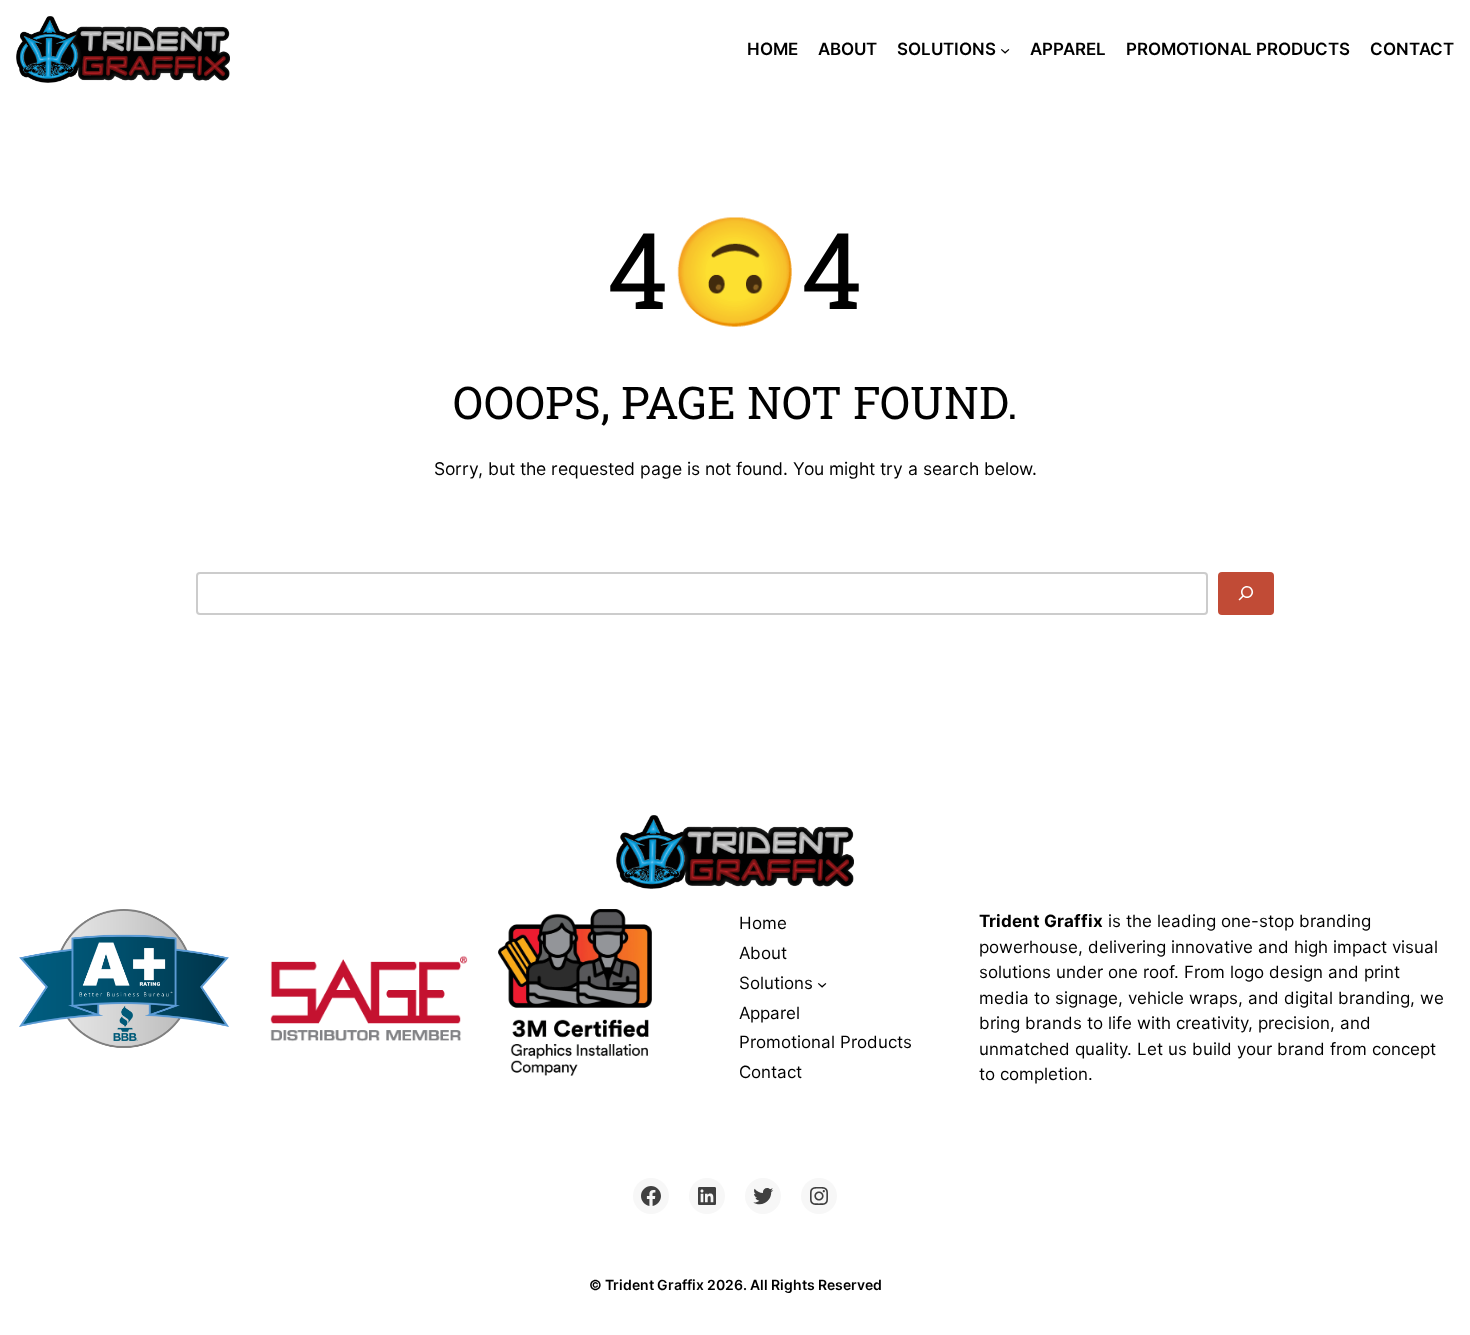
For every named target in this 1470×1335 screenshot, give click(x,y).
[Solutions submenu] (1005, 49)
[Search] (1246, 593)
